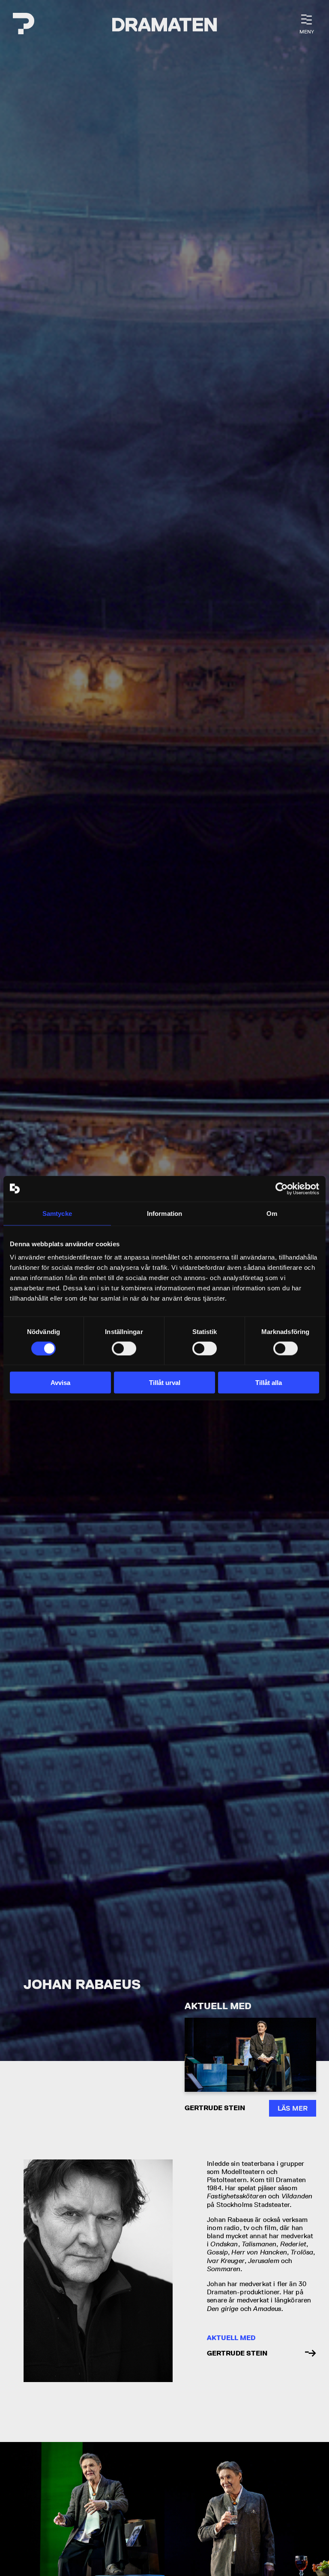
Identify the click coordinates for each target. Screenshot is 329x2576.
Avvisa (60, 1383)
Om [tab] (272, 1213)
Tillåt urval (165, 1383)
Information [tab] (164, 1213)
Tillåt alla (269, 1383)
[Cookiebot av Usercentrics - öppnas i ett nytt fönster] (282, 1188)
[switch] (124, 1348)
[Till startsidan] (24, 25)
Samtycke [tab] (57, 1213)
